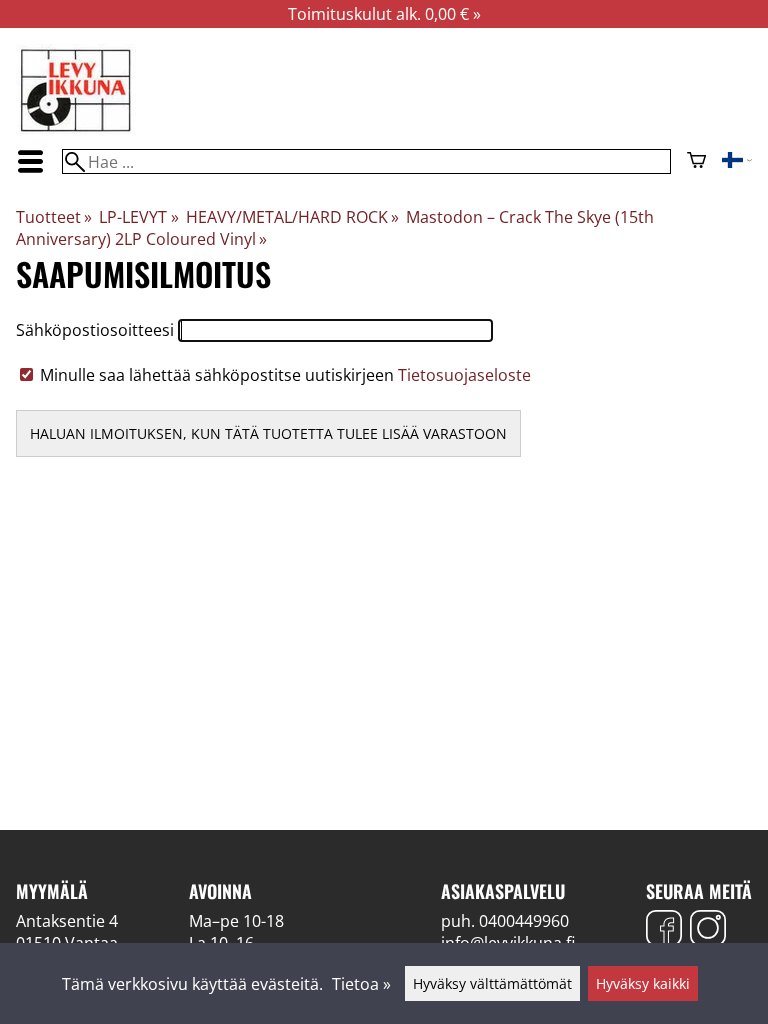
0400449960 (524, 921)
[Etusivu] (76, 130)
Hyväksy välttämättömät (492, 983)
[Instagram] (708, 930)
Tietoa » (361, 984)
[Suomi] (737, 162)
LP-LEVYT (138, 217)
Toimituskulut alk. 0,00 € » (384, 14)
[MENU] (31, 161)
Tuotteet (54, 217)
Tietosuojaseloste (464, 375)
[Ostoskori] (696, 162)
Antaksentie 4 (67, 921)
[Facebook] (664, 930)
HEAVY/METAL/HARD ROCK (292, 217)
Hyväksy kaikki (643, 983)
